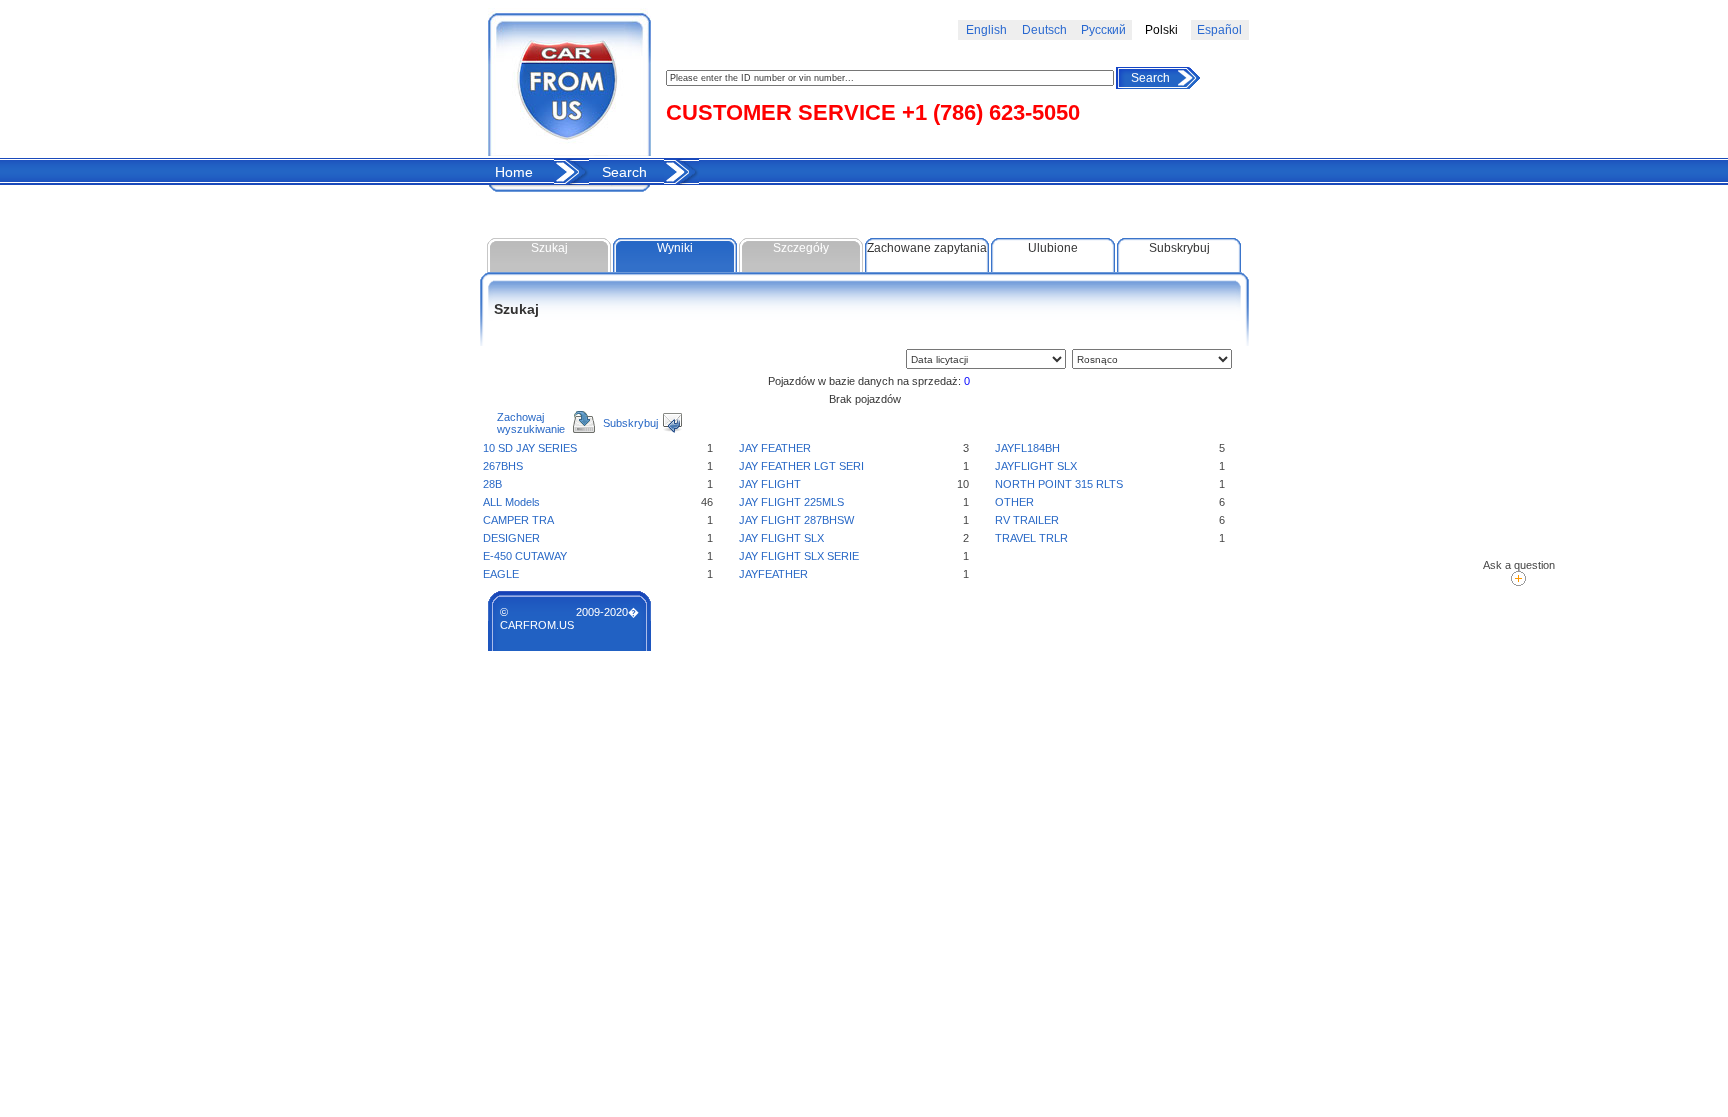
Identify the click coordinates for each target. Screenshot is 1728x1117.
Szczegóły (801, 248)
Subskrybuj (1179, 248)
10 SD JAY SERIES (530, 448)
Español (1219, 30)
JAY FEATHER (775, 448)
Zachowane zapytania (927, 248)
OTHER (1014, 502)
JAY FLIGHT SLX (781, 538)
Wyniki (675, 248)
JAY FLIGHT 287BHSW (796, 520)
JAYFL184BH (1027, 448)
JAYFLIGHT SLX (1036, 466)
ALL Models (511, 502)
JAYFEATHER (773, 574)
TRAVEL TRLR (1031, 538)
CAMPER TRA (518, 520)
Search (1150, 78)
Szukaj (549, 248)
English (986, 30)
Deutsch (1044, 30)
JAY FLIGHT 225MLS (791, 502)
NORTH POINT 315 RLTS (1059, 484)
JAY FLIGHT (770, 484)
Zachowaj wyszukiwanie (531, 423)
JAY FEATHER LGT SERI (801, 466)
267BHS (503, 466)
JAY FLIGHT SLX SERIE (799, 556)
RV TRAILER (1027, 520)
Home (514, 172)
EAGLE (501, 574)
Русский (1103, 30)
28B (492, 484)
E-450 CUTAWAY (525, 556)
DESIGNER (511, 538)
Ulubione (1053, 248)
